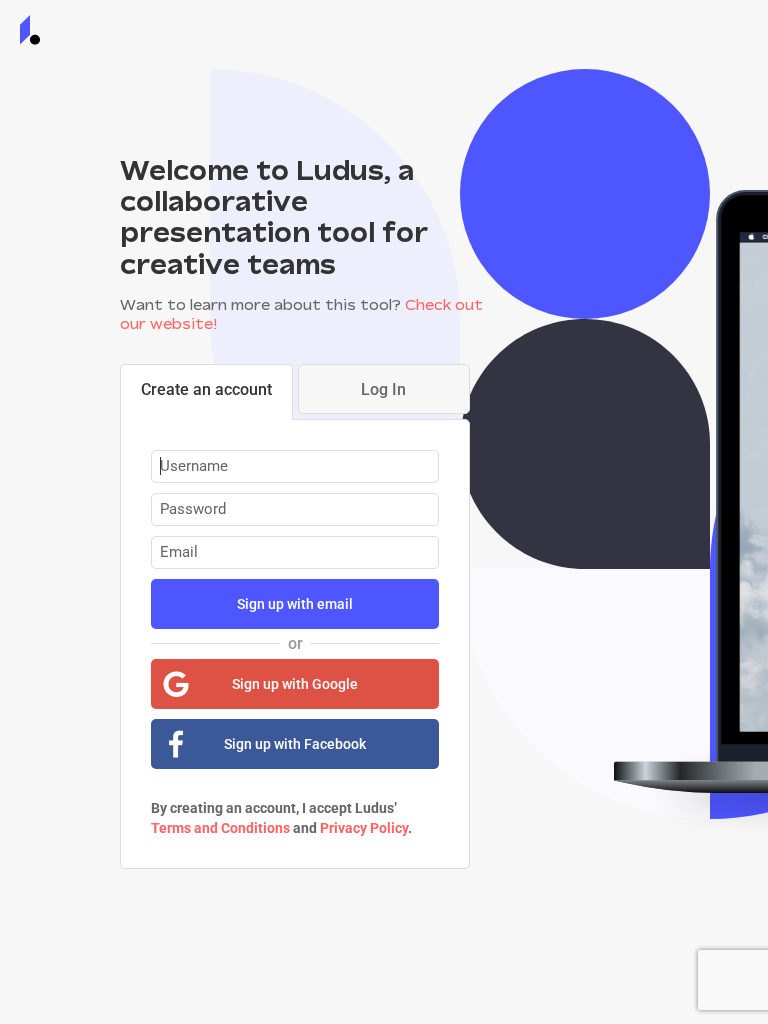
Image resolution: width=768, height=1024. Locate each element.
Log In (383, 389)
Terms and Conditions (220, 828)
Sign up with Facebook (295, 744)
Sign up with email (295, 604)
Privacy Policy (364, 828)
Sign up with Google (295, 684)
